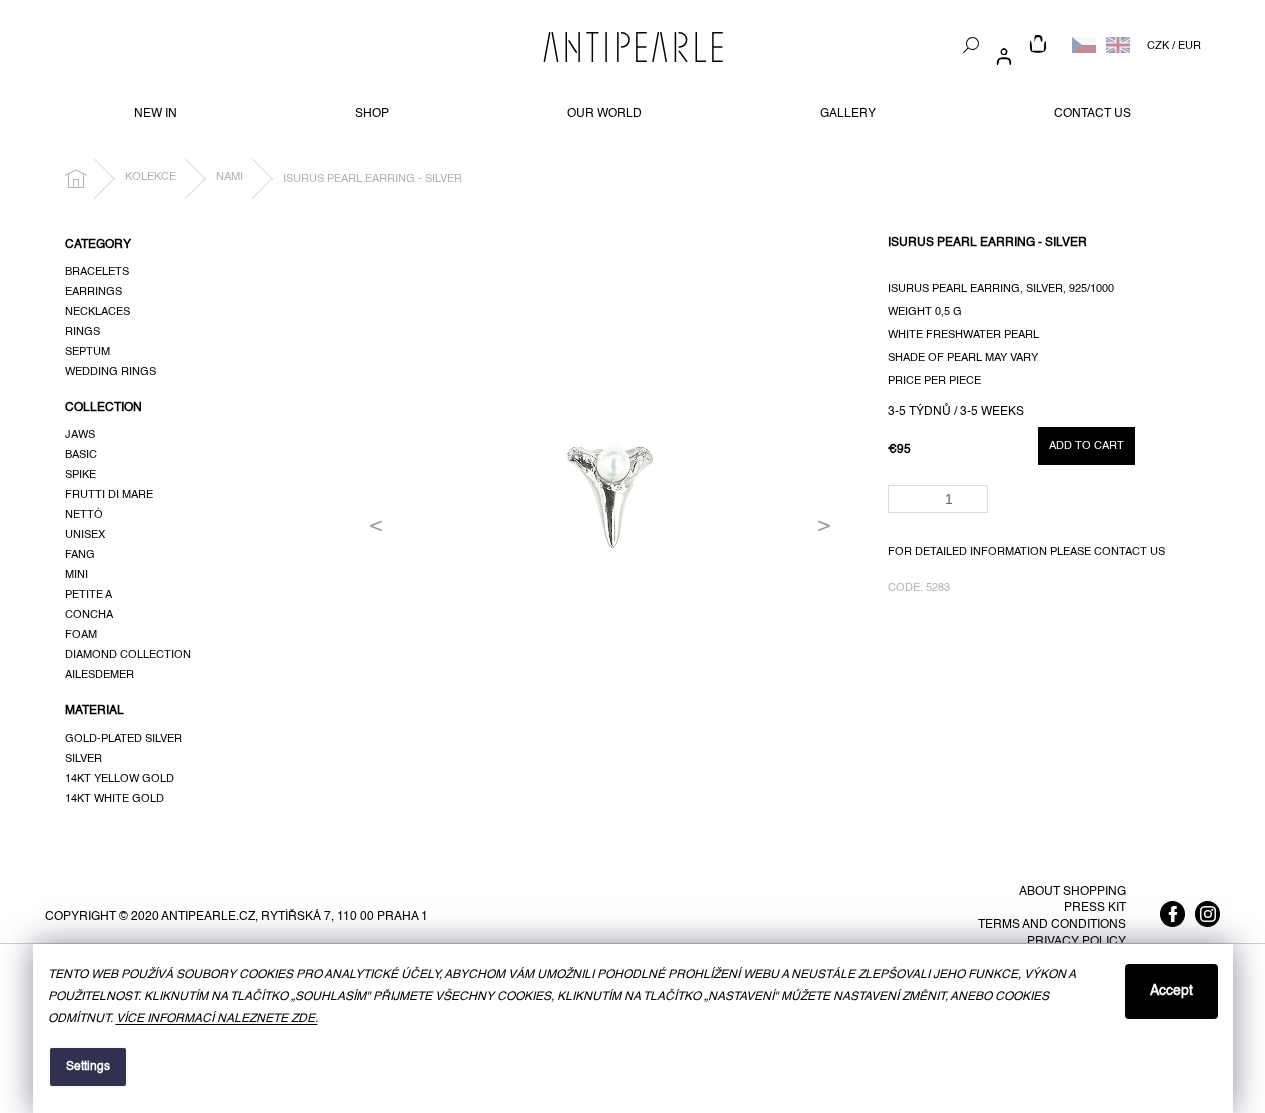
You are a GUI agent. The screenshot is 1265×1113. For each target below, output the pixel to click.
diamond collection (128, 655)
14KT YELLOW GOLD (119, 779)
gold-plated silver (123, 739)
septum (87, 352)
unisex (85, 535)
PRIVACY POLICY (1076, 942)
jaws (80, 435)
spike (80, 475)
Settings (88, 1067)
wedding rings (110, 372)
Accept (1171, 991)
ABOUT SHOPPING (1072, 892)
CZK (1158, 46)
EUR (1189, 46)
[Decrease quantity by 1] (976, 505)
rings (82, 332)
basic (81, 455)
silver (83, 759)
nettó (84, 515)
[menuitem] (155, 114)
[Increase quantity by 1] (976, 492)
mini (76, 575)
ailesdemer (99, 675)
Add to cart (1086, 446)
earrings (93, 292)
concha (89, 615)
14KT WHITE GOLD (114, 799)
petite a (88, 595)
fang (80, 555)
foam (81, 635)
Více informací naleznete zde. (217, 1019)
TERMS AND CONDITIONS (1052, 925)
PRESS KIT (1095, 908)
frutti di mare (109, 495)
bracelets (97, 272)
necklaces (97, 312)
